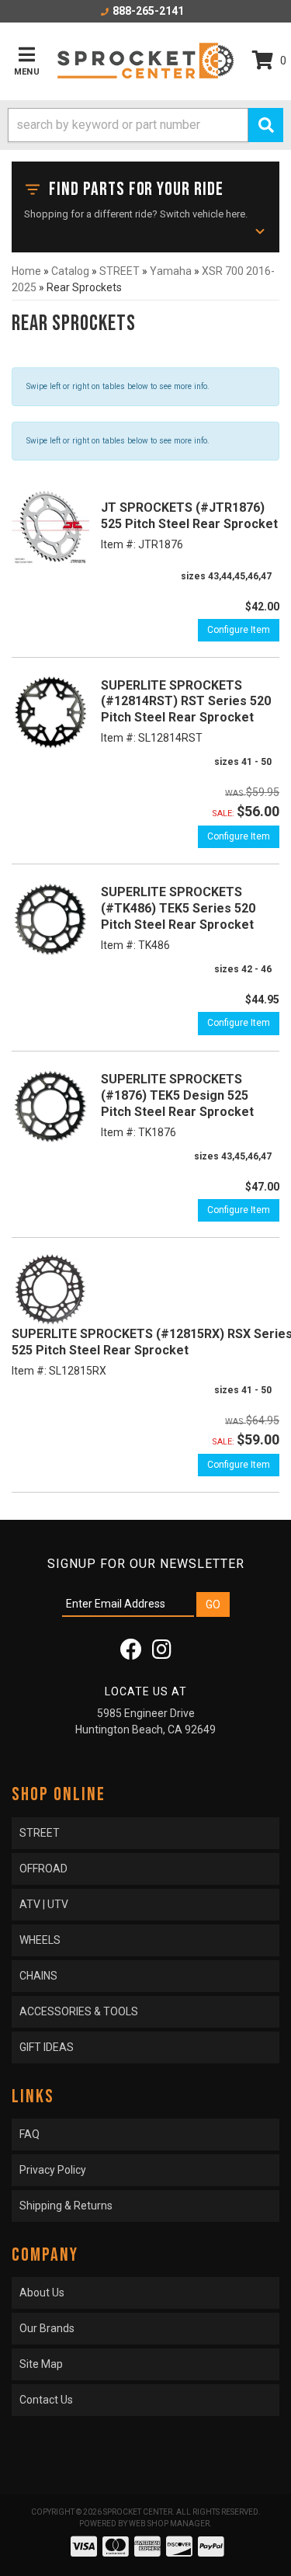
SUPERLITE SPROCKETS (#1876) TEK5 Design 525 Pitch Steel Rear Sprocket (177, 1095)
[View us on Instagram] (162, 1653)
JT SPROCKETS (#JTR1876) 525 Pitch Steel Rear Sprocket (189, 516)
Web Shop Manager (169, 2524)
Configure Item (239, 630)
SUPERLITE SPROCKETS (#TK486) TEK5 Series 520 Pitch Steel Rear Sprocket (179, 908)
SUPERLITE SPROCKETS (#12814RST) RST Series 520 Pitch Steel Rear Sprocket (186, 702)
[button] (145, 125)
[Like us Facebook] (131, 1653)
